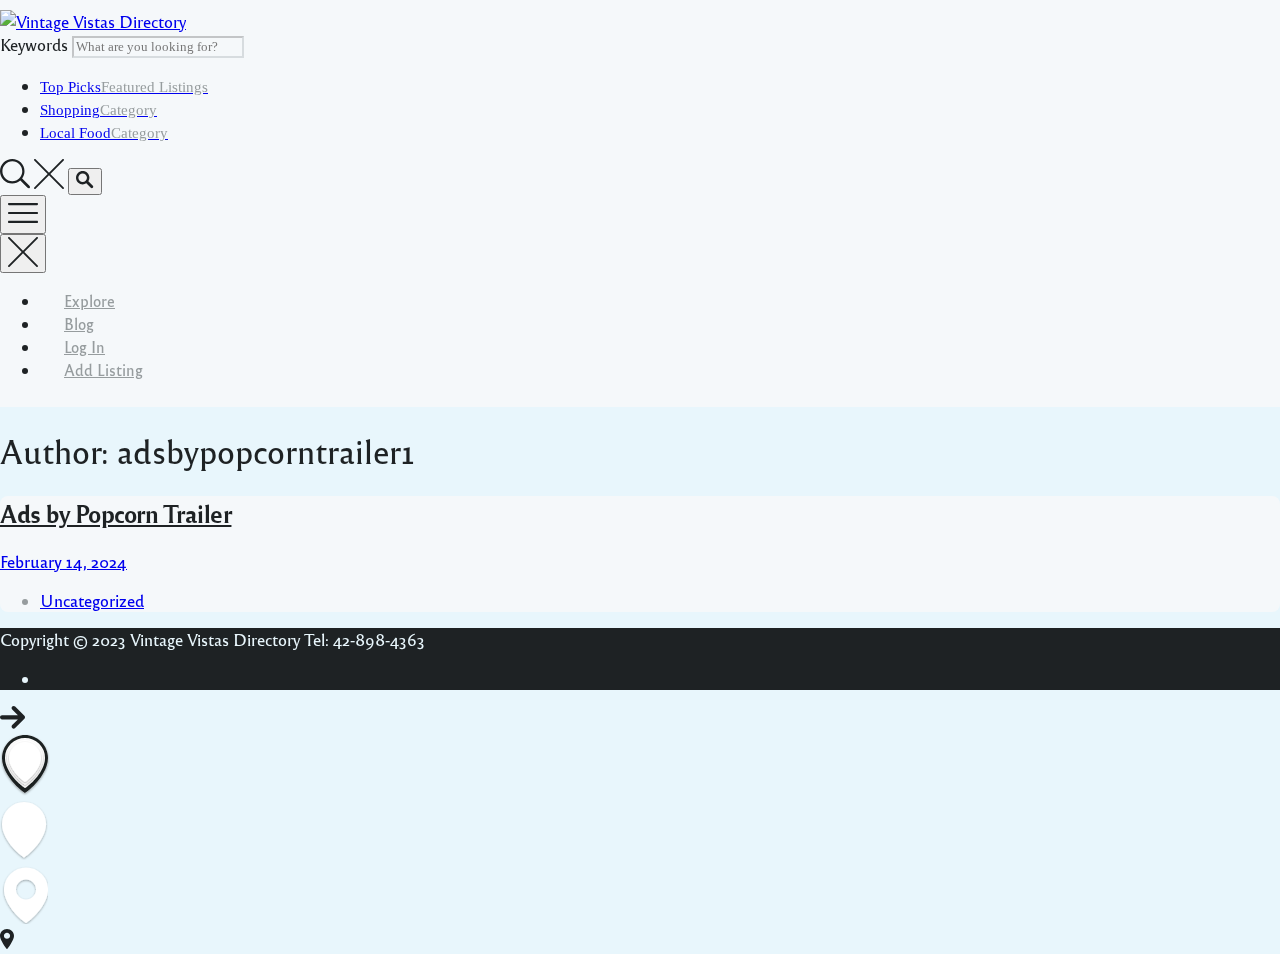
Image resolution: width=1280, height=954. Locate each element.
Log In (84, 346)
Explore (89, 300)
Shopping (98, 110)
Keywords (34, 44)
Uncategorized (92, 600)
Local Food (104, 133)
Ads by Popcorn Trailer (115, 513)
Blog (79, 323)
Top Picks (124, 87)
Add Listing (103, 369)
